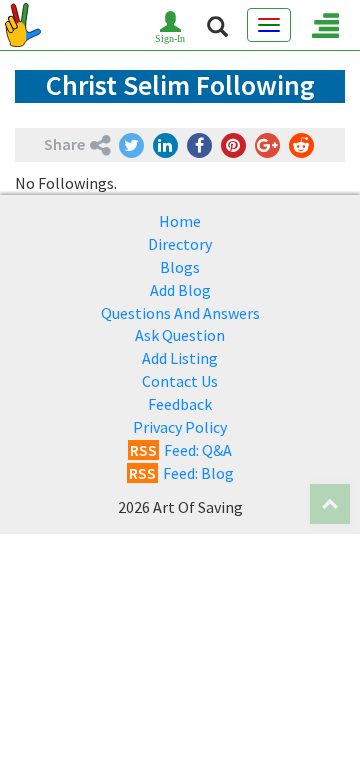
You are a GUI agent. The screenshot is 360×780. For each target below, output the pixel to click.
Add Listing (180, 358)
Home (180, 221)
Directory (180, 244)
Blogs (180, 267)
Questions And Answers (180, 313)
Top (330, 504)
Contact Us (180, 381)
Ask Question (180, 335)
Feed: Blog (181, 473)
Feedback (180, 404)
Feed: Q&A (181, 450)
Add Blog (180, 290)
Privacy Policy (180, 427)
